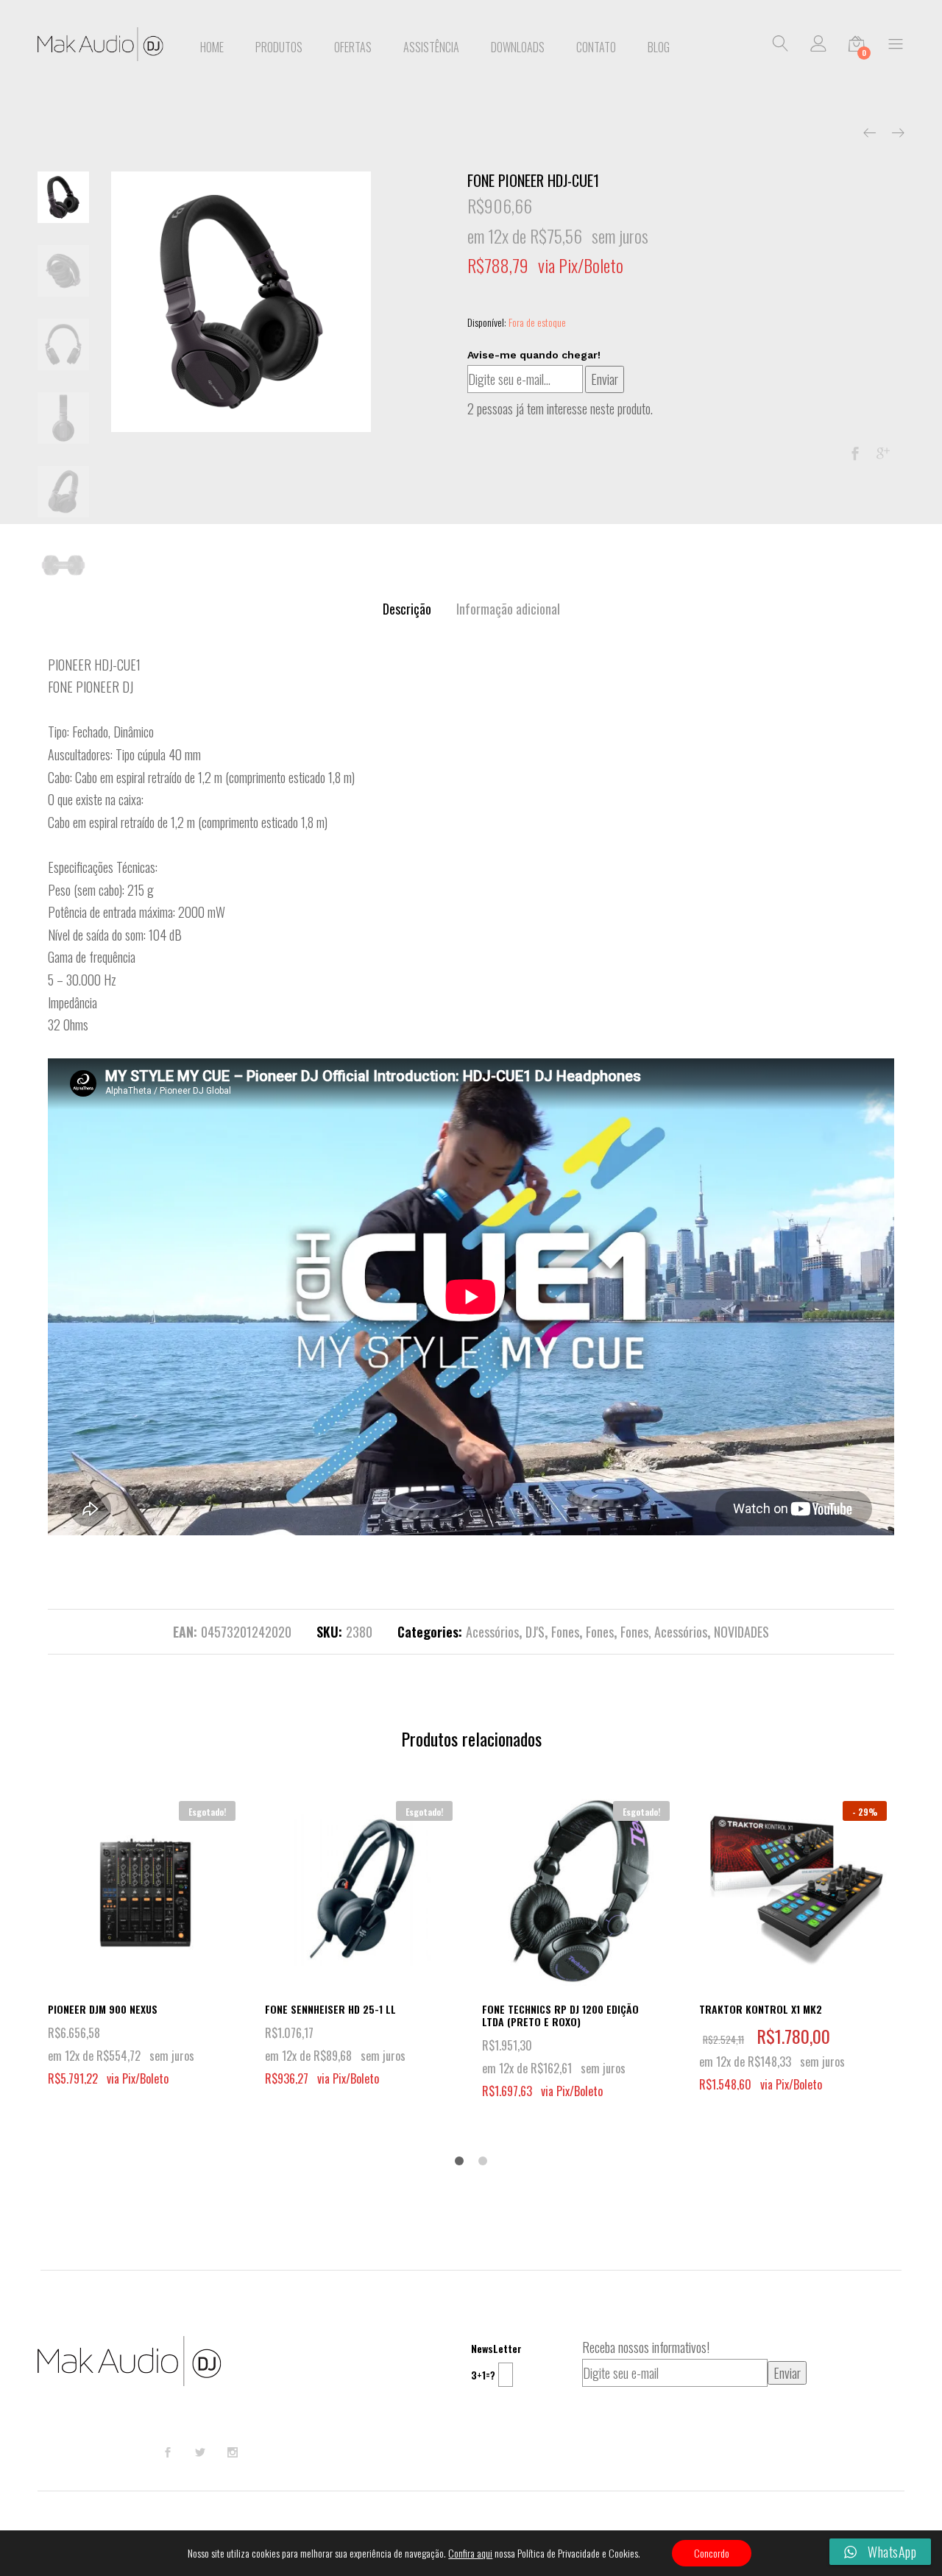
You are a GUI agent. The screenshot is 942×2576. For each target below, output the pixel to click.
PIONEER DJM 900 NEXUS (103, 2009)
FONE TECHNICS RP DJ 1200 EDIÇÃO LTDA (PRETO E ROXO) (560, 2015)
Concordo (712, 2553)
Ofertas (353, 47)
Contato (596, 47)
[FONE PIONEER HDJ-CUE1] (855, 453)
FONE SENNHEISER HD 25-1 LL (330, 2009)
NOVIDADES (741, 1632)
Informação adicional (508, 609)
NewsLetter (496, 2348)
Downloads (518, 47)
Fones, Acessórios (664, 1632)
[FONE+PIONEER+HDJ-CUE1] (883, 453)
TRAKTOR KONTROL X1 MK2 (761, 2009)
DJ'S (535, 1632)
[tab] (407, 609)
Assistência (431, 47)
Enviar (605, 379)
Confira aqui (470, 2553)
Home (212, 47)
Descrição (407, 609)
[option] (241, 302)
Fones (565, 1632)
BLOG (659, 47)
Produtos (279, 47)
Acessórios (492, 1632)
